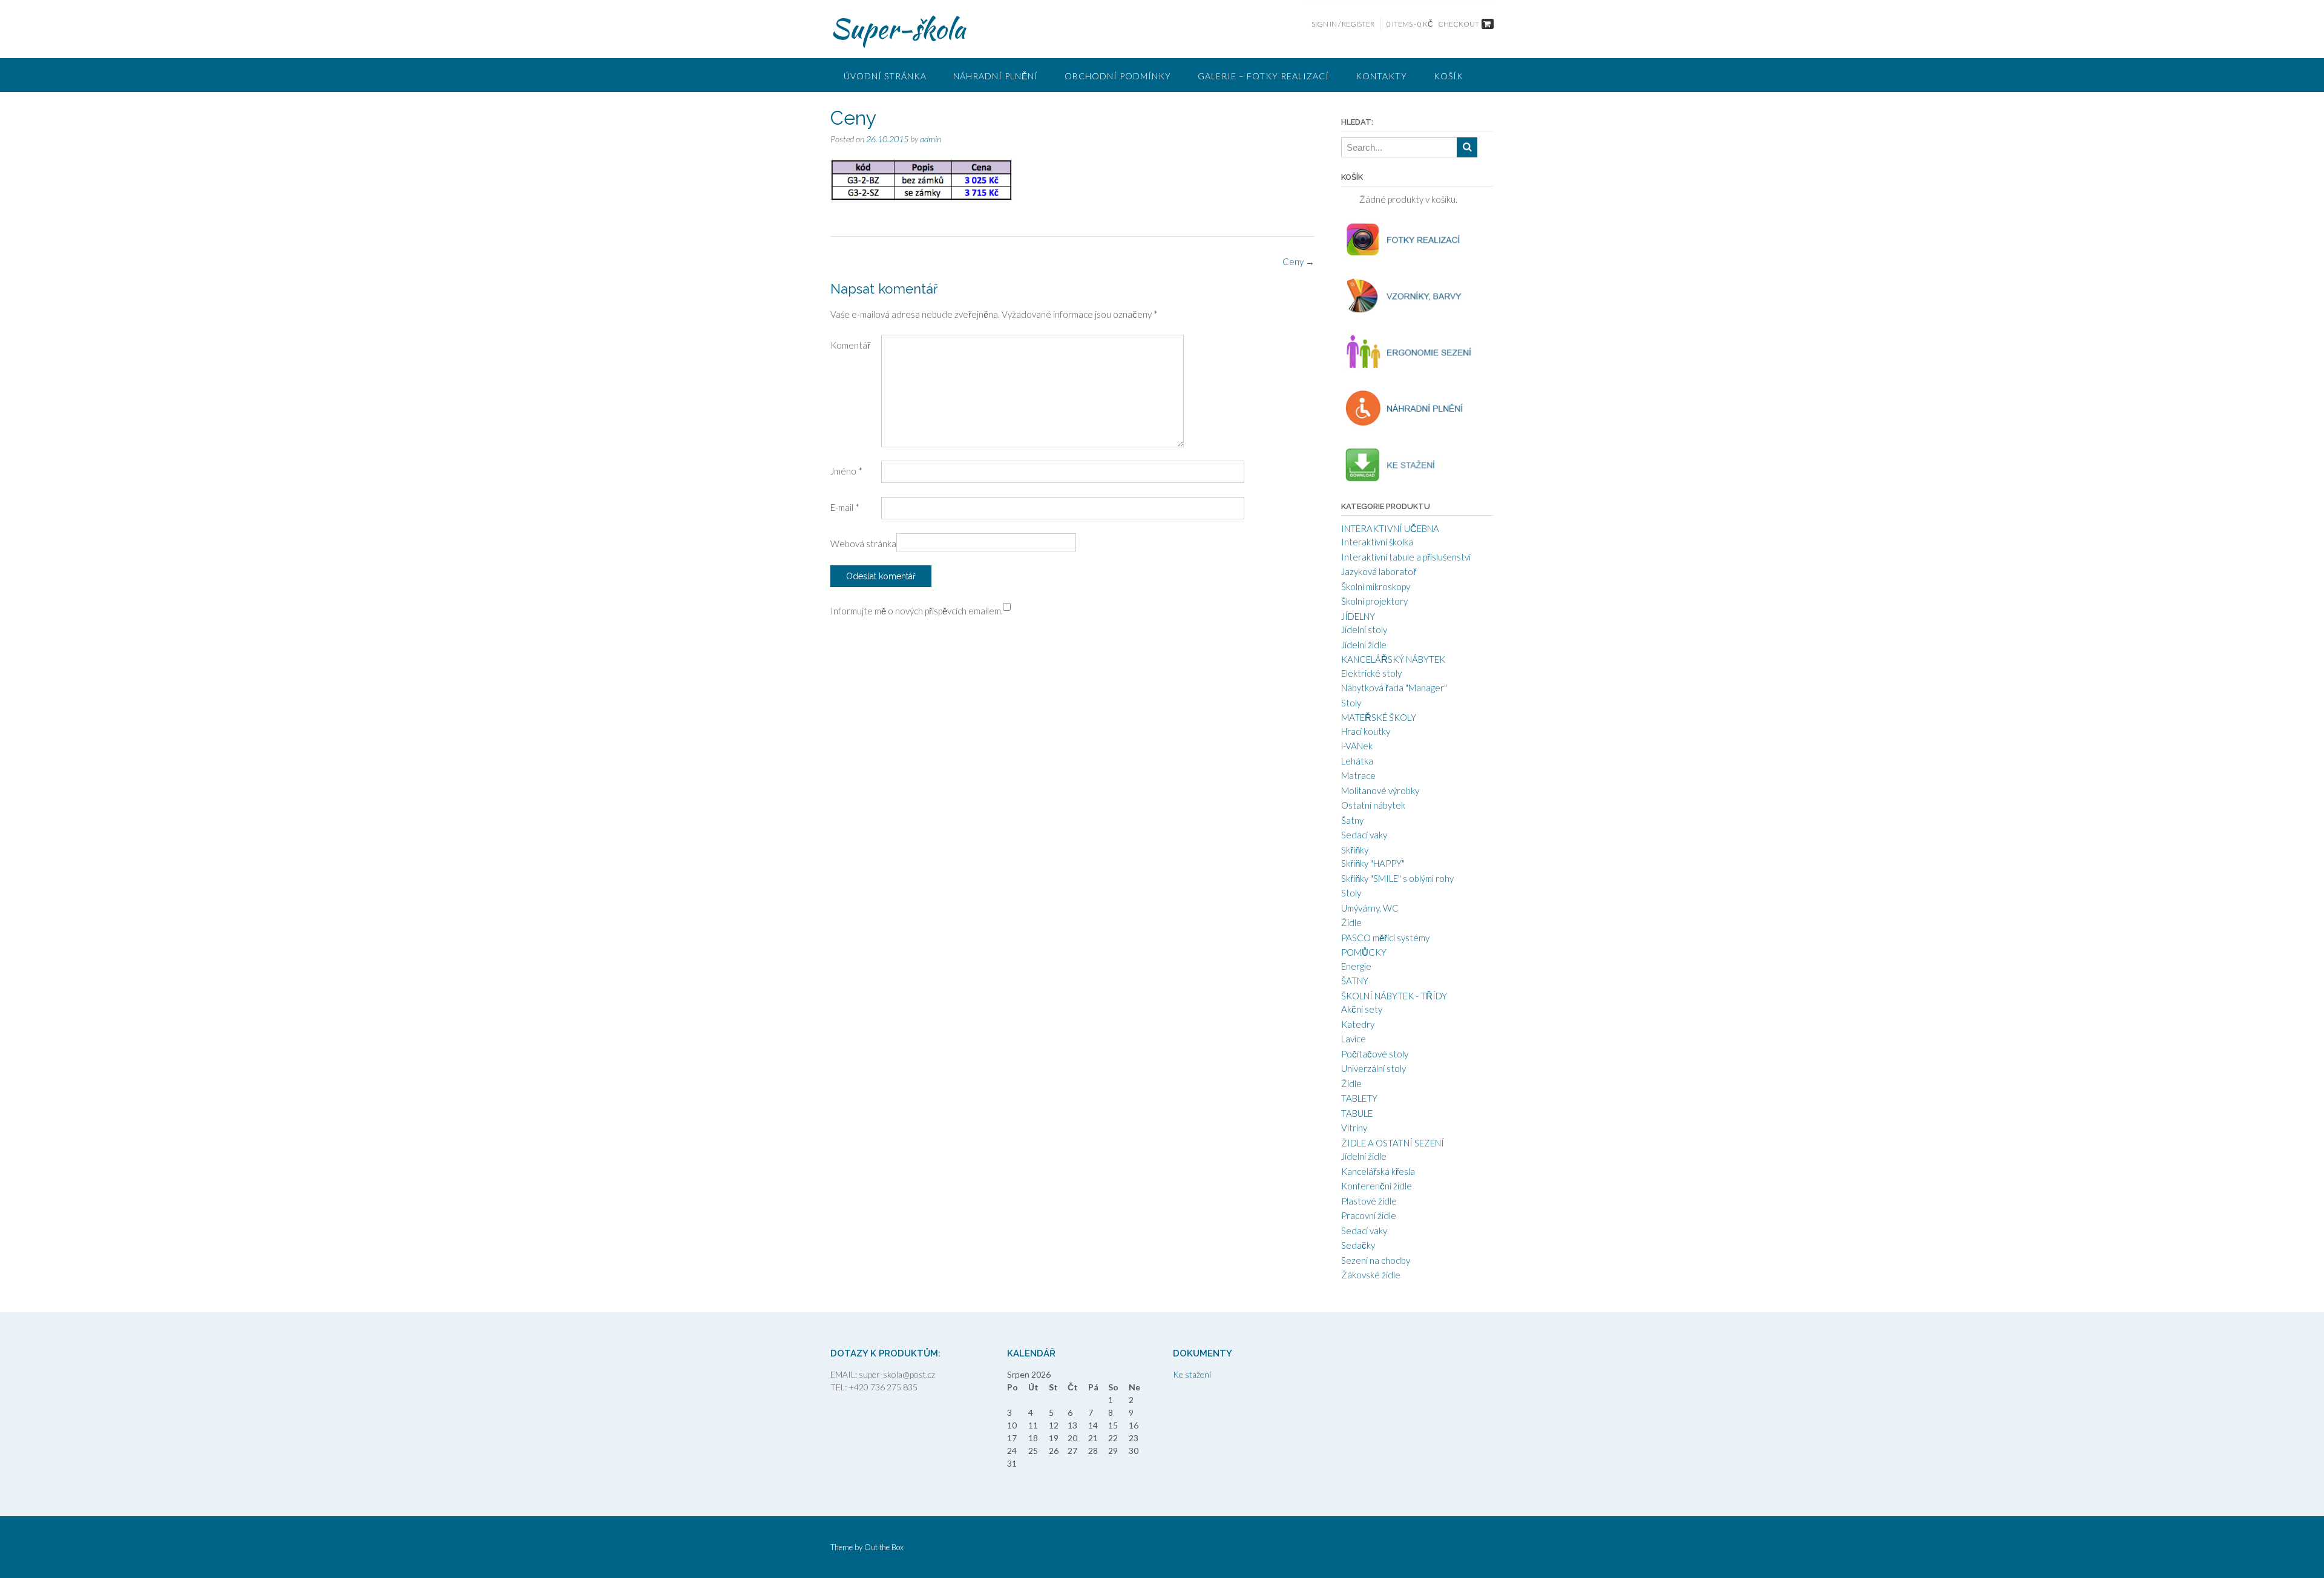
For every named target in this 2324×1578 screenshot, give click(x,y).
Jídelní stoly (1364, 630)
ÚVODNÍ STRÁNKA (885, 76)
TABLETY (1359, 1098)
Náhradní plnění (996, 76)
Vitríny (1354, 1128)
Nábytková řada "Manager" (1394, 688)
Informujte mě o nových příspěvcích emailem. (917, 611)
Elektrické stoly (1371, 673)
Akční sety (1362, 1009)
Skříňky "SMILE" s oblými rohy (1397, 878)
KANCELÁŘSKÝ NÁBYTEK (1393, 659)
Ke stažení (1192, 1374)
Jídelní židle (1364, 645)
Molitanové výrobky (1380, 791)
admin (931, 139)
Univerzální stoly (1374, 1068)
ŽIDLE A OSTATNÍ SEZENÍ (1393, 1143)
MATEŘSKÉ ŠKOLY (1379, 717)
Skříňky (1355, 850)
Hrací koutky (1366, 731)
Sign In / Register (1343, 24)
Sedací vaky (1364, 835)
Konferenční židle (1377, 1186)
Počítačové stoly (1375, 1054)
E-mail (845, 507)
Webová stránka (863, 544)
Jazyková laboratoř (1379, 571)
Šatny (1352, 820)
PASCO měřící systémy (1385, 938)
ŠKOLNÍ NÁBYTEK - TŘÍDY (1394, 996)
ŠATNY (1355, 981)
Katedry (1358, 1024)
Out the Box (884, 1547)
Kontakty (1381, 76)
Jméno (846, 471)
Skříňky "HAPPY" (1373, 863)
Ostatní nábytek (1373, 805)
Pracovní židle (1369, 1215)
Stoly (1351, 703)
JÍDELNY (1358, 616)
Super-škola (898, 28)
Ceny (1298, 261)
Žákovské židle (1371, 1275)
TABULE (1357, 1113)
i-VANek (1357, 746)
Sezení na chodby (1376, 1260)
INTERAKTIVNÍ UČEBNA (1390, 528)
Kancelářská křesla (1378, 1171)
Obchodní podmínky (1118, 76)
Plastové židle (1369, 1201)
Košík (1449, 76)
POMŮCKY (1364, 952)
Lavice (1354, 1039)
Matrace (1358, 775)
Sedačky (1358, 1245)
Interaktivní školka (1377, 542)
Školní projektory (1374, 601)
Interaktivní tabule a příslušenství (1406, 557)
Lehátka (1357, 761)
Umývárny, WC (1370, 908)
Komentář (850, 345)
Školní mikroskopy (1376, 587)
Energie (1356, 966)
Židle (1351, 922)
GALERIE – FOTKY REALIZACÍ (1263, 76)
